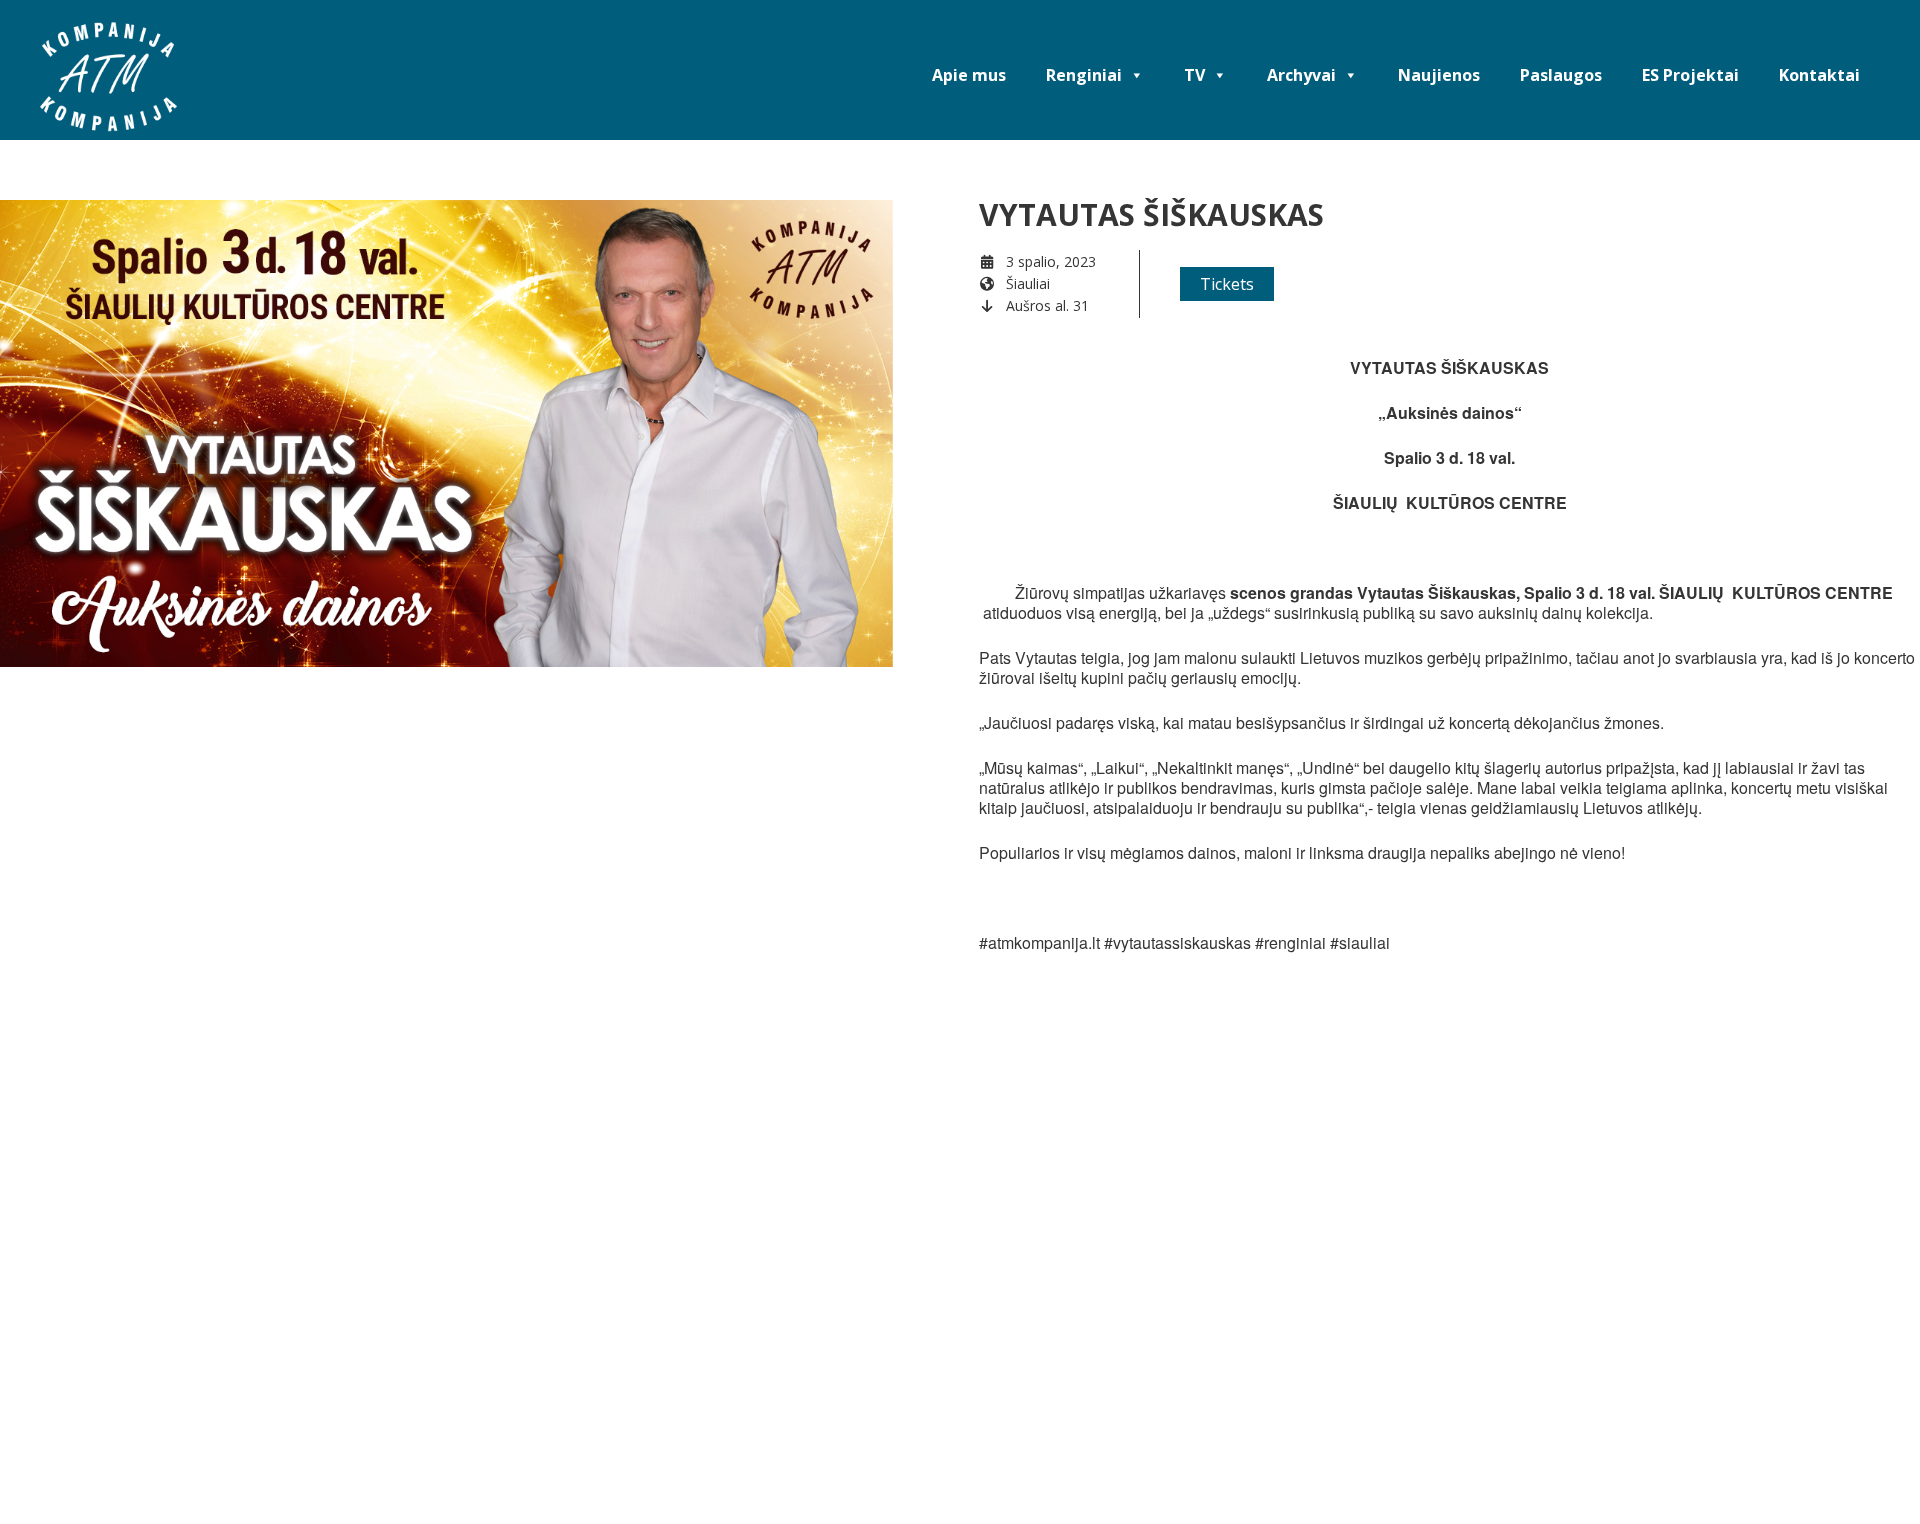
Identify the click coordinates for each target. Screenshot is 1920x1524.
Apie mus (969, 75)
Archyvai (1301, 75)
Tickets (1227, 284)
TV (1194, 75)
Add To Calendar (1101, 491)
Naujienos (1439, 75)
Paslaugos (1561, 75)
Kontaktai (1819, 75)
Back (56, 1007)
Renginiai (1084, 75)
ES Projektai (1690, 75)
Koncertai (1047, 633)
